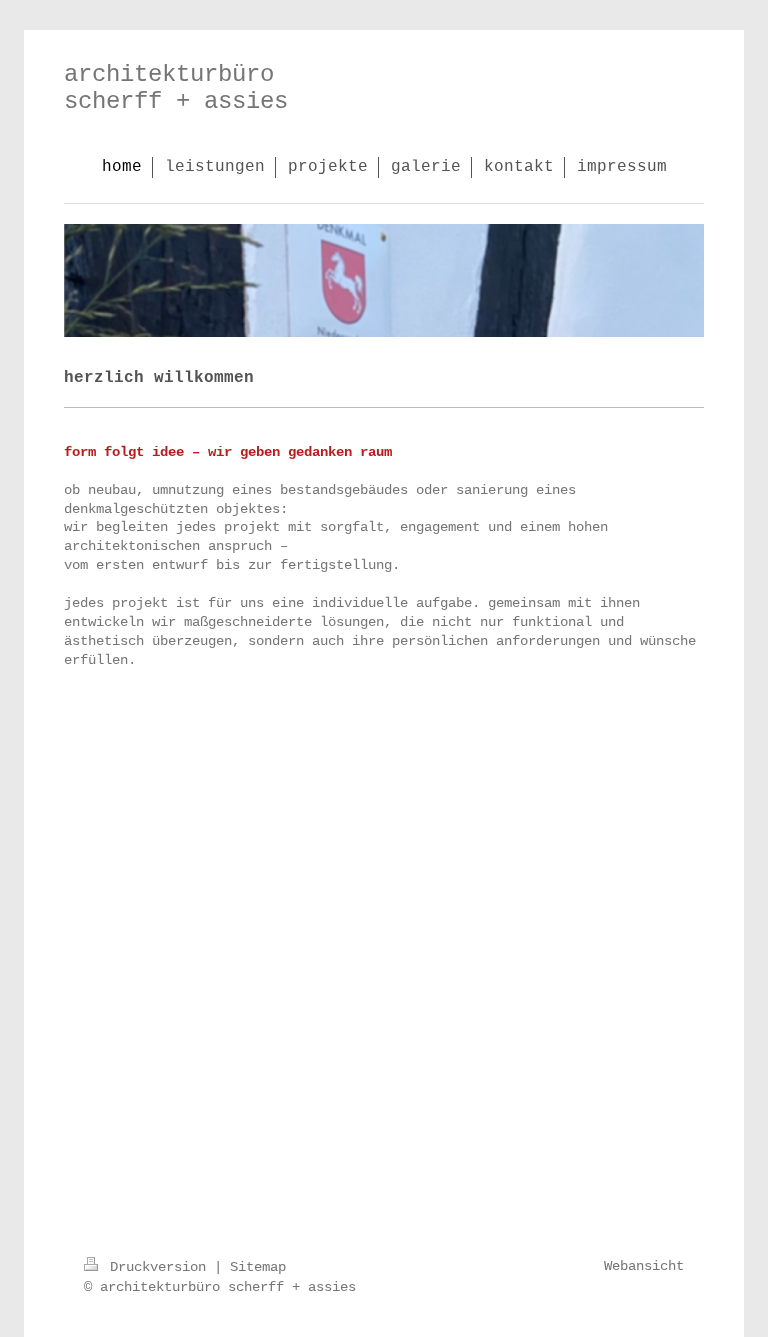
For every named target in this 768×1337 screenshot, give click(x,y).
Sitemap (258, 1267)
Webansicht (644, 1266)
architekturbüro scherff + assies (176, 88)
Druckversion (158, 1267)
